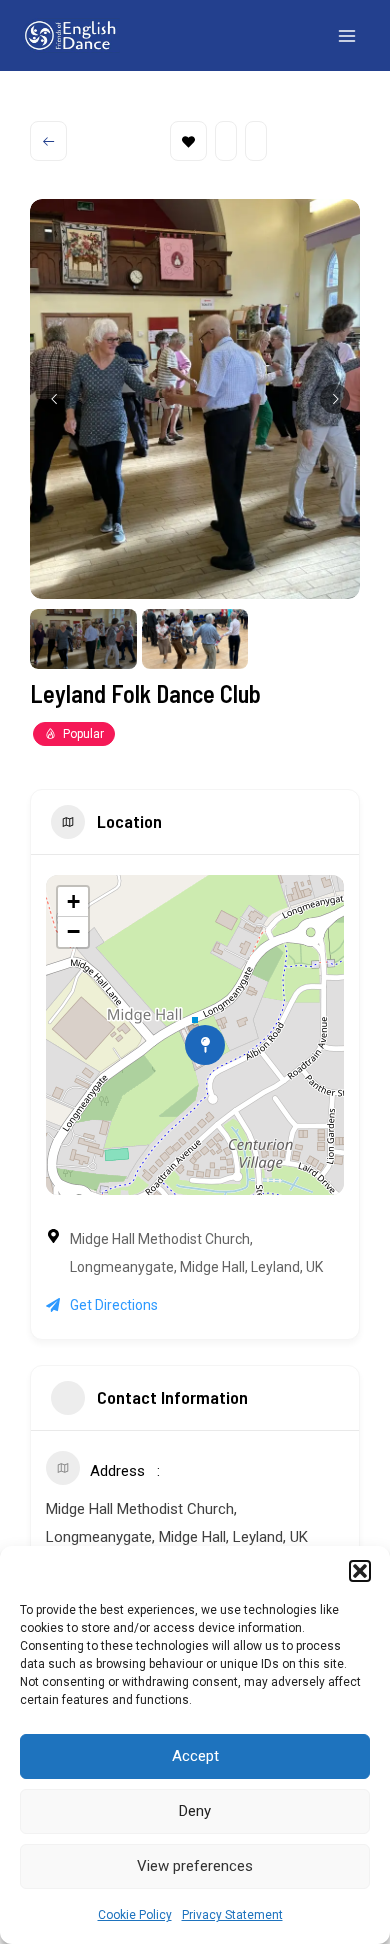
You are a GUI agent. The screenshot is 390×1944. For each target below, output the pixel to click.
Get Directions (114, 1305)
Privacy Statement (232, 1915)
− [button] (73, 931)
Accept (195, 1756)
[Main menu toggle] (348, 36)
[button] (360, 1571)
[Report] (256, 141)
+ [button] (73, 901)
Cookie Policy (135, 1915)
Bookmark (188, 141)
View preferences (195, 1866)
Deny (195, 1811)
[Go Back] (48, 141)
